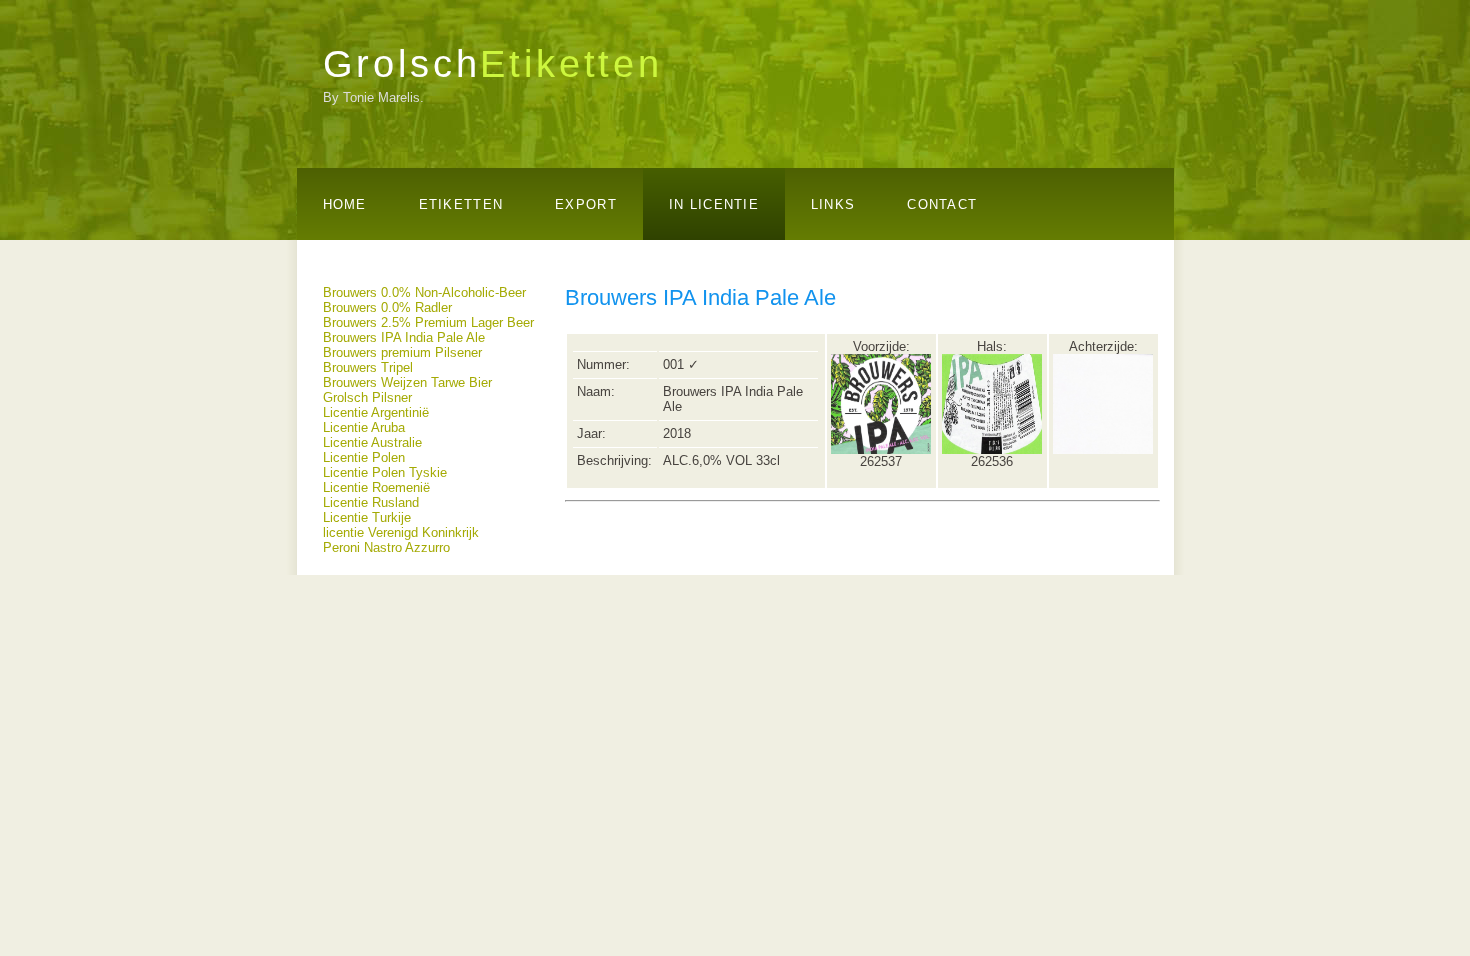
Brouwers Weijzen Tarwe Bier (407, 382)
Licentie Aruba (364, 427)
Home (345, 204)
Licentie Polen (364, 457)
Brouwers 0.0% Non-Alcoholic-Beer (424, 292)
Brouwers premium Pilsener (402, 352)
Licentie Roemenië (376, 487)
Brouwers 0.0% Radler (387, 307)
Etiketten (461, 204)
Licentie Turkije (367, 517)
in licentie (714, 204)
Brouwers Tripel (368, 367)
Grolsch (493, 63)
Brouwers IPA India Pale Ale (404, 337)
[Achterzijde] (1103, 449)
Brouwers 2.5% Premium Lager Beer (428, 322)
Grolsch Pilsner (367, 397)
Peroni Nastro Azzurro (386, 547)
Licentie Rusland (371, 502)
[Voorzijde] (881, 449)
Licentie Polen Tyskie (385, 472)
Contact (942, 204)
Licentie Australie (372, 442)
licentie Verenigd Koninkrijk (401, 532)
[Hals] (992, 449)
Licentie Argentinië (376, 412)
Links (833, 204)
